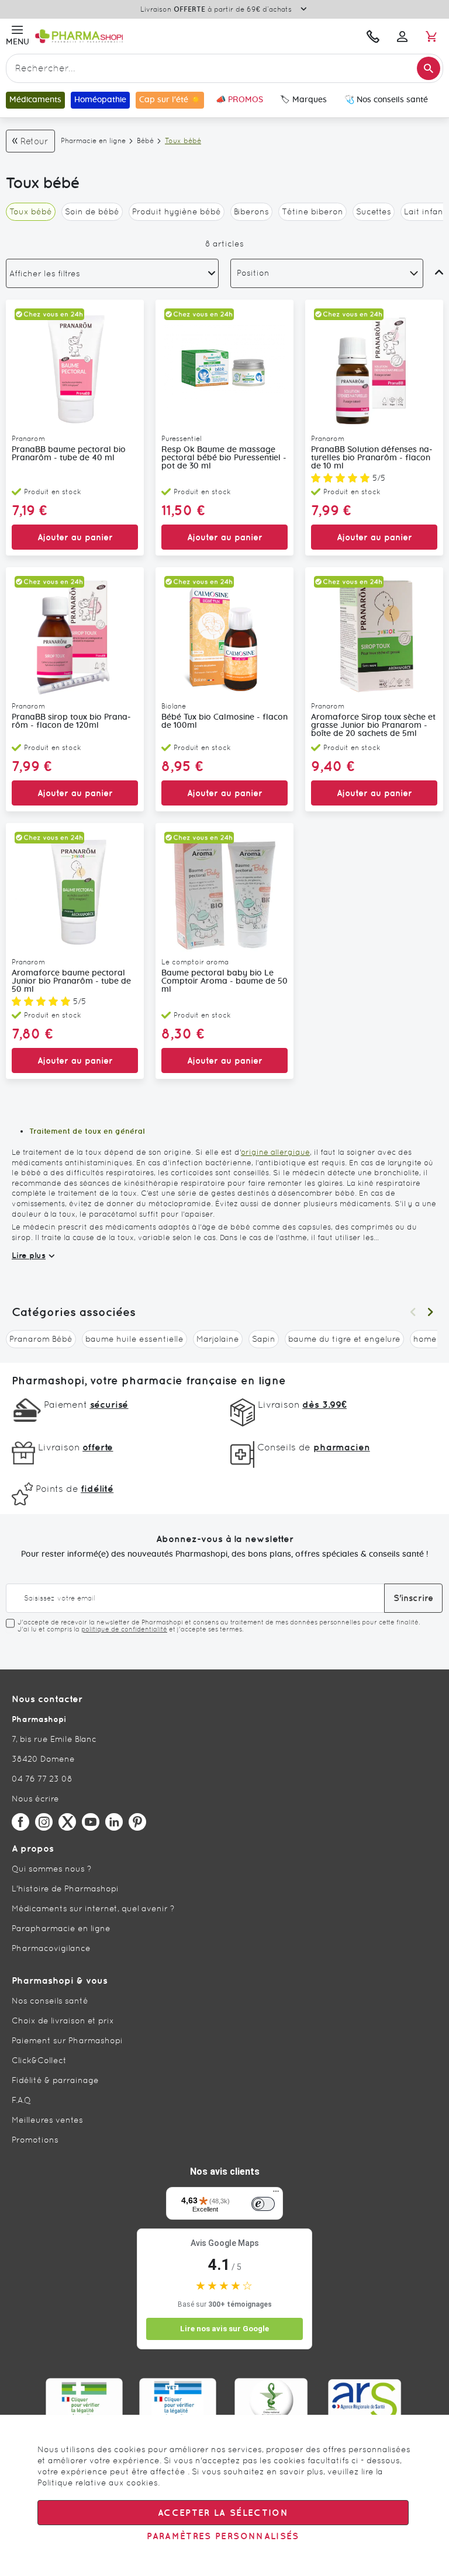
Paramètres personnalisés (223, 2536)
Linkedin (114, 1822)
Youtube (91, 1822)
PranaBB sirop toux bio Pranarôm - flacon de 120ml (71, 721)
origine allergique (275, 1152)
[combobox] (224, 68)
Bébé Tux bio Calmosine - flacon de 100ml (224, 721)
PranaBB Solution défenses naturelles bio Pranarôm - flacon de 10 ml (372, 458)
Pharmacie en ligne (93, 141)
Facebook (20, 1822)
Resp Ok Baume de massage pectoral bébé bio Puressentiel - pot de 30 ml (224, 458)
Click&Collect (39, 2060)
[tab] (112, 273)
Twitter (67, 1822)
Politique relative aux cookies (98, 2483)
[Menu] (276, 2194)
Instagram (44, 1822)
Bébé (145, 141)
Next (430, 1312)
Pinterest (137, 1822)
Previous (413, 1312)
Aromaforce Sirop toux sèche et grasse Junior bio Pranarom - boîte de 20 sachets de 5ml (373, 725)
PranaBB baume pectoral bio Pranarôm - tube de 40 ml (69, 454)
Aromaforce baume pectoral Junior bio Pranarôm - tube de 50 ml (71, 981)
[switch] (263, 2204)
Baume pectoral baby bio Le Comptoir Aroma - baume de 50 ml (224, 981)
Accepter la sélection (223, 2513)
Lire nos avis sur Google (224, 2329)
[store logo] (144, 36)
